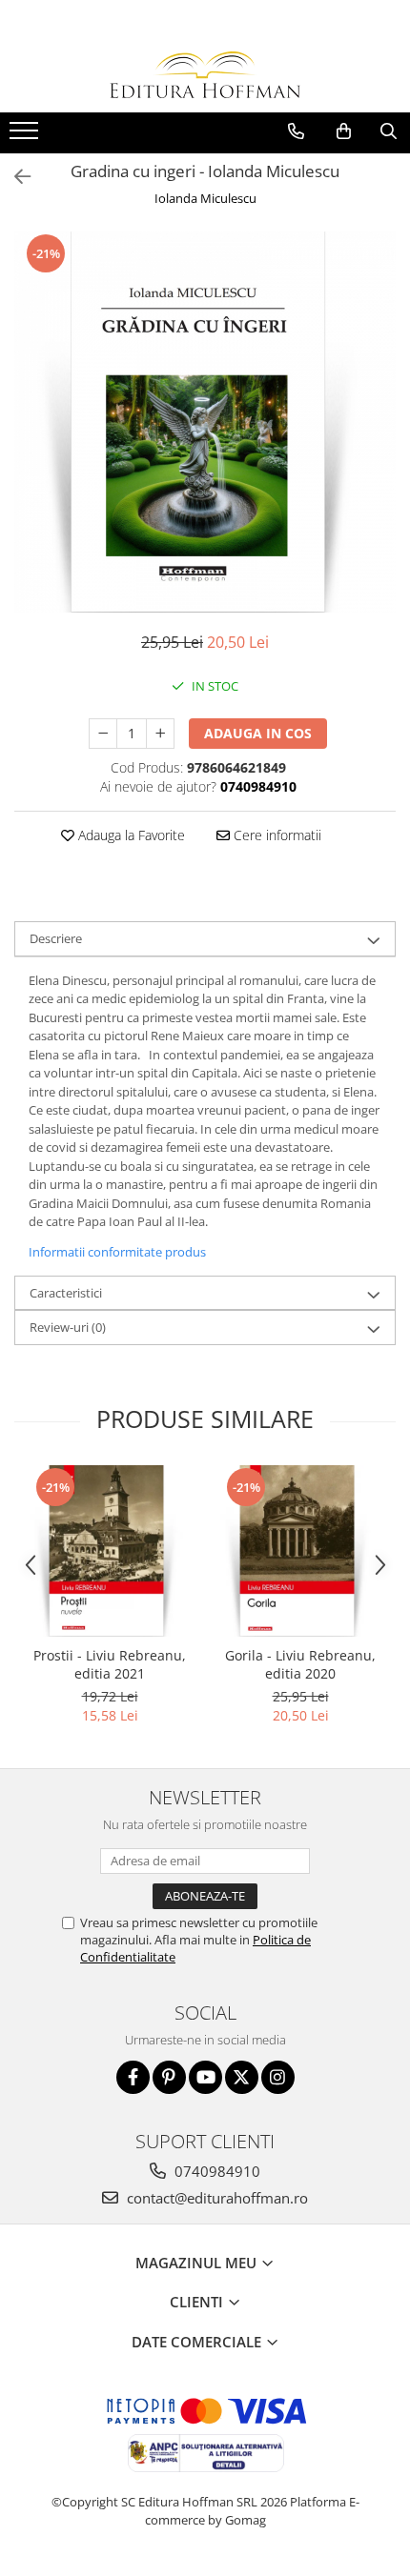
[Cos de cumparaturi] (344, 131)
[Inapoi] (14, 177)
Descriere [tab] (56, 938)
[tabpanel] (205, 422)
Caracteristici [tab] (66, 1293)
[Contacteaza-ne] (296, 131)
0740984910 (215, 2171)
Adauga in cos (258, 733)
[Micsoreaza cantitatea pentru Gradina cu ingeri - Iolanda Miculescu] (103, 734)
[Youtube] (205, 2077)
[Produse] (26, 136)
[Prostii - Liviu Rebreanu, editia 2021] (110, 1551)
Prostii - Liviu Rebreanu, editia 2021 (110, 1664)
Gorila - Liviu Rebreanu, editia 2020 (300, 1664)
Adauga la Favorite (130, 835)
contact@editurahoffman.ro (215, 2198)
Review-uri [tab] (68, 1327)
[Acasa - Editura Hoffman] (205, 75)
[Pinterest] (169, 2077)
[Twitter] (242, 2077)
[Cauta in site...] (389, 131)
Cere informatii (276, 835)
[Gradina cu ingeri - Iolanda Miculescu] (205, 422)
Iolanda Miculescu (205, 198)
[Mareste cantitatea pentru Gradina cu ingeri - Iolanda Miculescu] (160, 734)
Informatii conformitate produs (117, 1252)
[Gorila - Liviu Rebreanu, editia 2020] (300, 1551)
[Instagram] (278, 2077)
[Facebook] (133, 2077)
